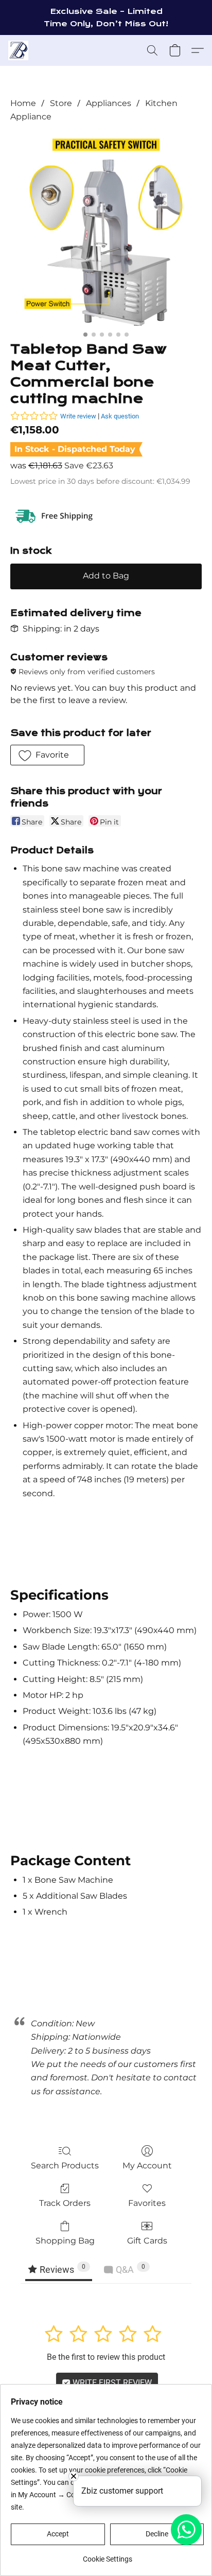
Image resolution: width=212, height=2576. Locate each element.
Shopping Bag (65, 2241)
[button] (19, 50)
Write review (78, 416)
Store (61, 103)
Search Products (65, 2166)
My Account (147, 2166)
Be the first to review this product (106, 2357)
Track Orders (65, 2203)
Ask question (120, 416)
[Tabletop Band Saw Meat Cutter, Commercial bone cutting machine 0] (106, 230)
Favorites (147, 2203)
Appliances (109, 103)
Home (23, 103)
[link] (107, 2555)
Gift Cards (147, 2241)
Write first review (111, 2383)
